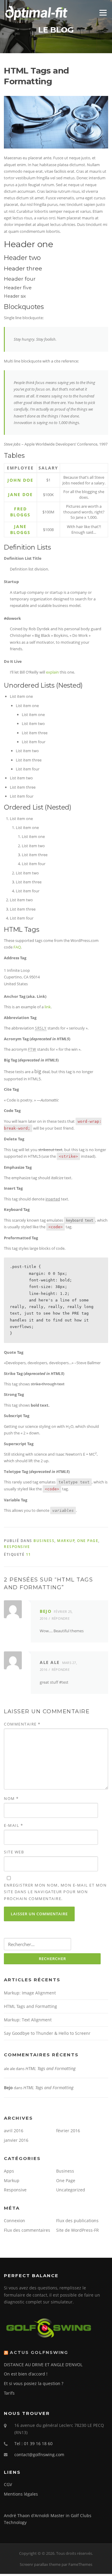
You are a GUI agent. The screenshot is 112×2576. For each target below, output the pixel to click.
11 (29, 1554)
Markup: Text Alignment (28, 2020)
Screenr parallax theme (40, 2564)
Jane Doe (20, 494)
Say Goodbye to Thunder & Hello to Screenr (47, 2033)
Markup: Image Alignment (30, 1993)
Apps (9, 2171)
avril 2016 (14, 2131)
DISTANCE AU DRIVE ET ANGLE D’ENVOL (43, 2365)
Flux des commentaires (27, 2230)
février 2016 (68, 2131)
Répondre (61, 1618)
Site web (14, 1852)
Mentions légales (21, 2494)
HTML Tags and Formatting (30, 2006)
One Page (88, 1541)
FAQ (17, 947)
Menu (103, 13)
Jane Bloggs (20, 529)
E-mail (13, 1825)
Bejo (46, 1611)
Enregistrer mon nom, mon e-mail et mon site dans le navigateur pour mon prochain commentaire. (55, 1892)
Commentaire (22, 1724)
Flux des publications (77, 2221)
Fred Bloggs (20, 512)
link (48, 1007)
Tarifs (9, 2393)
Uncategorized (71, 2190)
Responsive (17, 1547)
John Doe (20, 480)
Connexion (14, 2221)
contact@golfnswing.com (39, 2455)
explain (52, 672)
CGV (8, 2484)
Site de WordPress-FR (78, 2230)
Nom (11, 1798)
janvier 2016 (16, 2140)
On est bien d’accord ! (26, 2374)
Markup (66, 1541)
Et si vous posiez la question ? (34, 2383)
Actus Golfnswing (39, 2352)
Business (44, 1541)
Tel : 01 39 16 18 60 (33, 2443)
